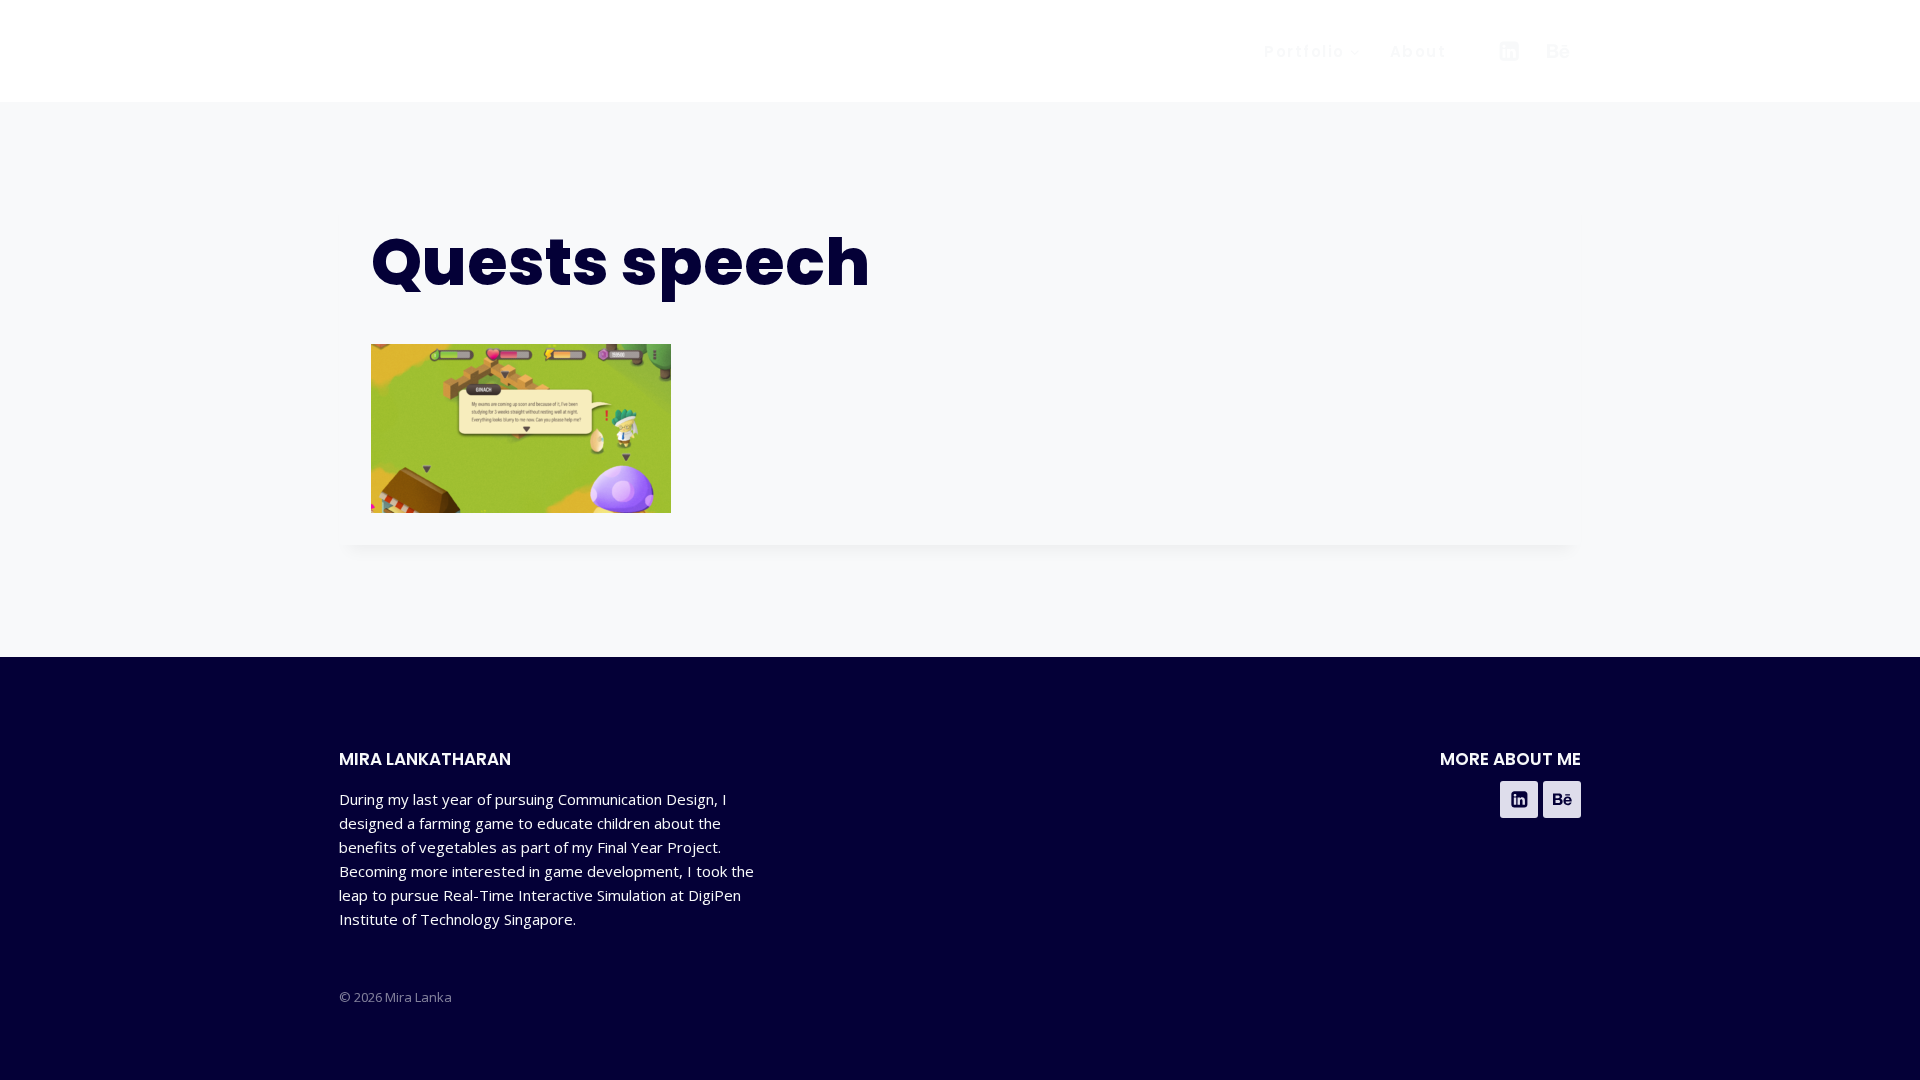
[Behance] (1558, 51)
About (1418, 51)
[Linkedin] (1508, 51)
